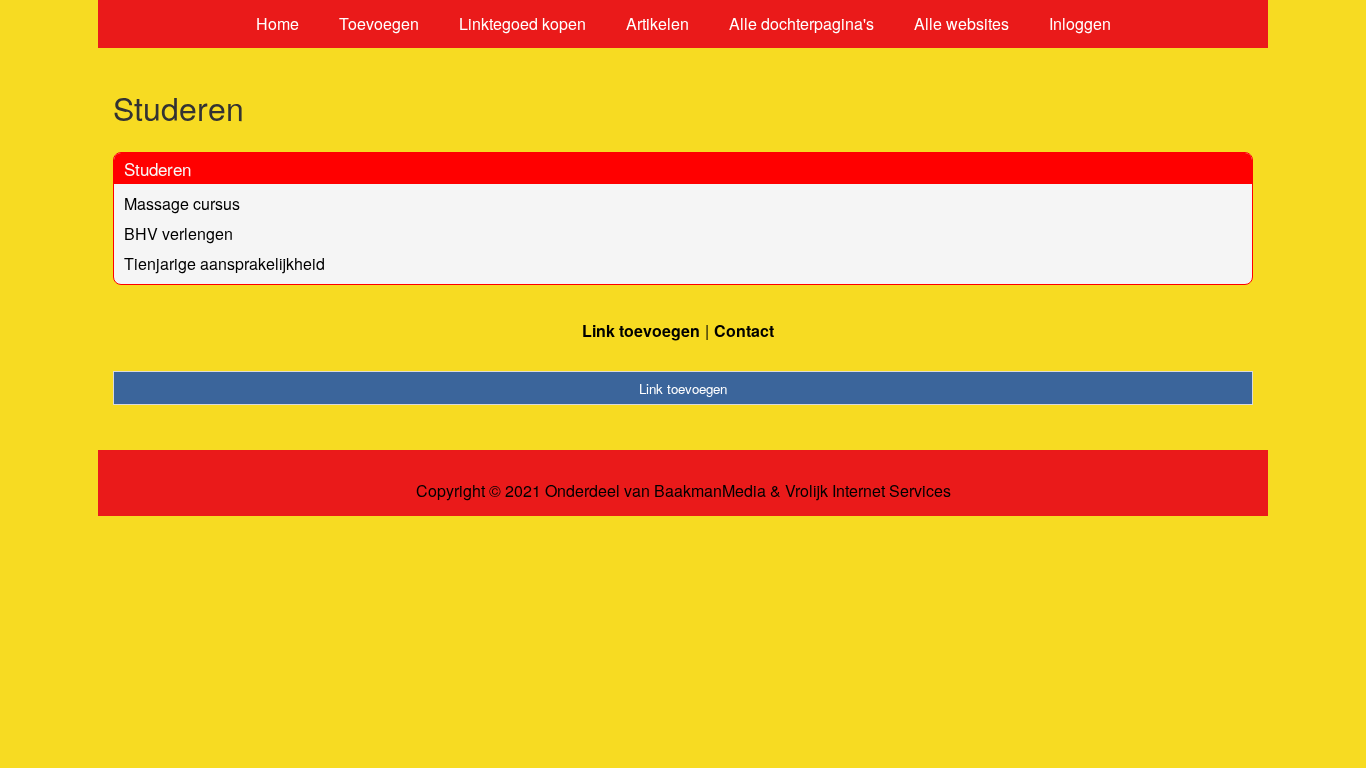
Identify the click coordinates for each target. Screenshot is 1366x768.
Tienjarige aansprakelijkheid (224, 263)
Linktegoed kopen (522, 23)
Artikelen (657, 23)
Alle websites (961, 23)
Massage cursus (182, 203)
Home (277, 23)
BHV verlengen (178, 233)
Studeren (157, 168)
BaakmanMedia (710, 491)
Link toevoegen (641, 330)
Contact (744, 330)
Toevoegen (379, 23)
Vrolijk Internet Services (868, 491)
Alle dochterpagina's (801, 23)
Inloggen (1080, 23)
